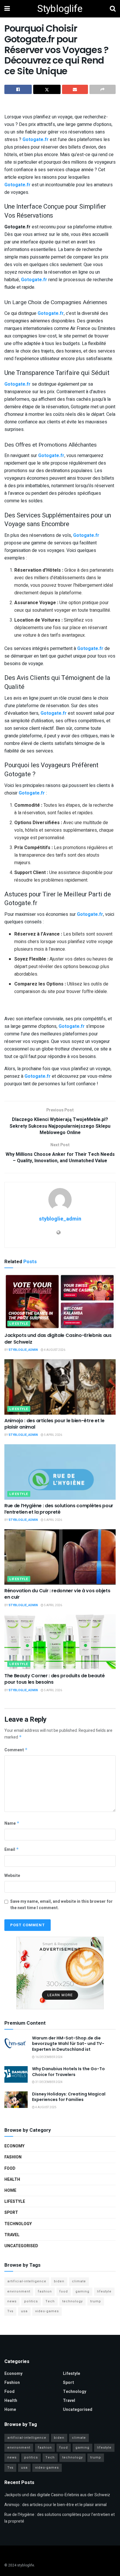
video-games (47, 2311)
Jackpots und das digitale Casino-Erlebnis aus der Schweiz (58, 1338)
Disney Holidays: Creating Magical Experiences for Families (69, 2097)
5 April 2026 (53, 1435)
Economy (14, 2146)
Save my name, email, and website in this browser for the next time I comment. (61, 1905)
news (12, 2301)
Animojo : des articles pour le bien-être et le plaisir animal (54, 1424)
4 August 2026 (54, 1350)
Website (12, 1876)
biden (59, 2281)
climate (79, 2281)
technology (73, 2301)
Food (10, 2168)
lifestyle (104, 2291)
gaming (82, 2291)
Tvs (10, 2311)
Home (10, 2190)
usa (24, 2311)
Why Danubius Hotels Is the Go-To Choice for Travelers (68, 2072)
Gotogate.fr (36, 140)
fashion (45, 2291)
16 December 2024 (49, 2057)
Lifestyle (19, 1324)
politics (31, 2301)
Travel (12, 2235)
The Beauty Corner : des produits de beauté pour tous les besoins (55, 1679)
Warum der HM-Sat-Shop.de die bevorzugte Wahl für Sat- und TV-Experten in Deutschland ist (68, 2044)
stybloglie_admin (60, 1219)
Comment (16, 1750)
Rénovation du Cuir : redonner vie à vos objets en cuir (57, 1594)
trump (96, 2301)
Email (12, 1850)
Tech (50, 2301)
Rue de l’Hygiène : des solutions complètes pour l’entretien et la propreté (59, 1509)
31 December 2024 (49, 2082)
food (64, 2291)
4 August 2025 (46, 2107)
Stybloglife (60, 9)
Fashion (13, 2157)
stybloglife (26, 2565)
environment (19, 2291)
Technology (18, 2224)
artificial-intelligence (27, 2281)
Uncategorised (21, 2246)
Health (12, 2179)
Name (12, 1823)
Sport (11, 2213)
